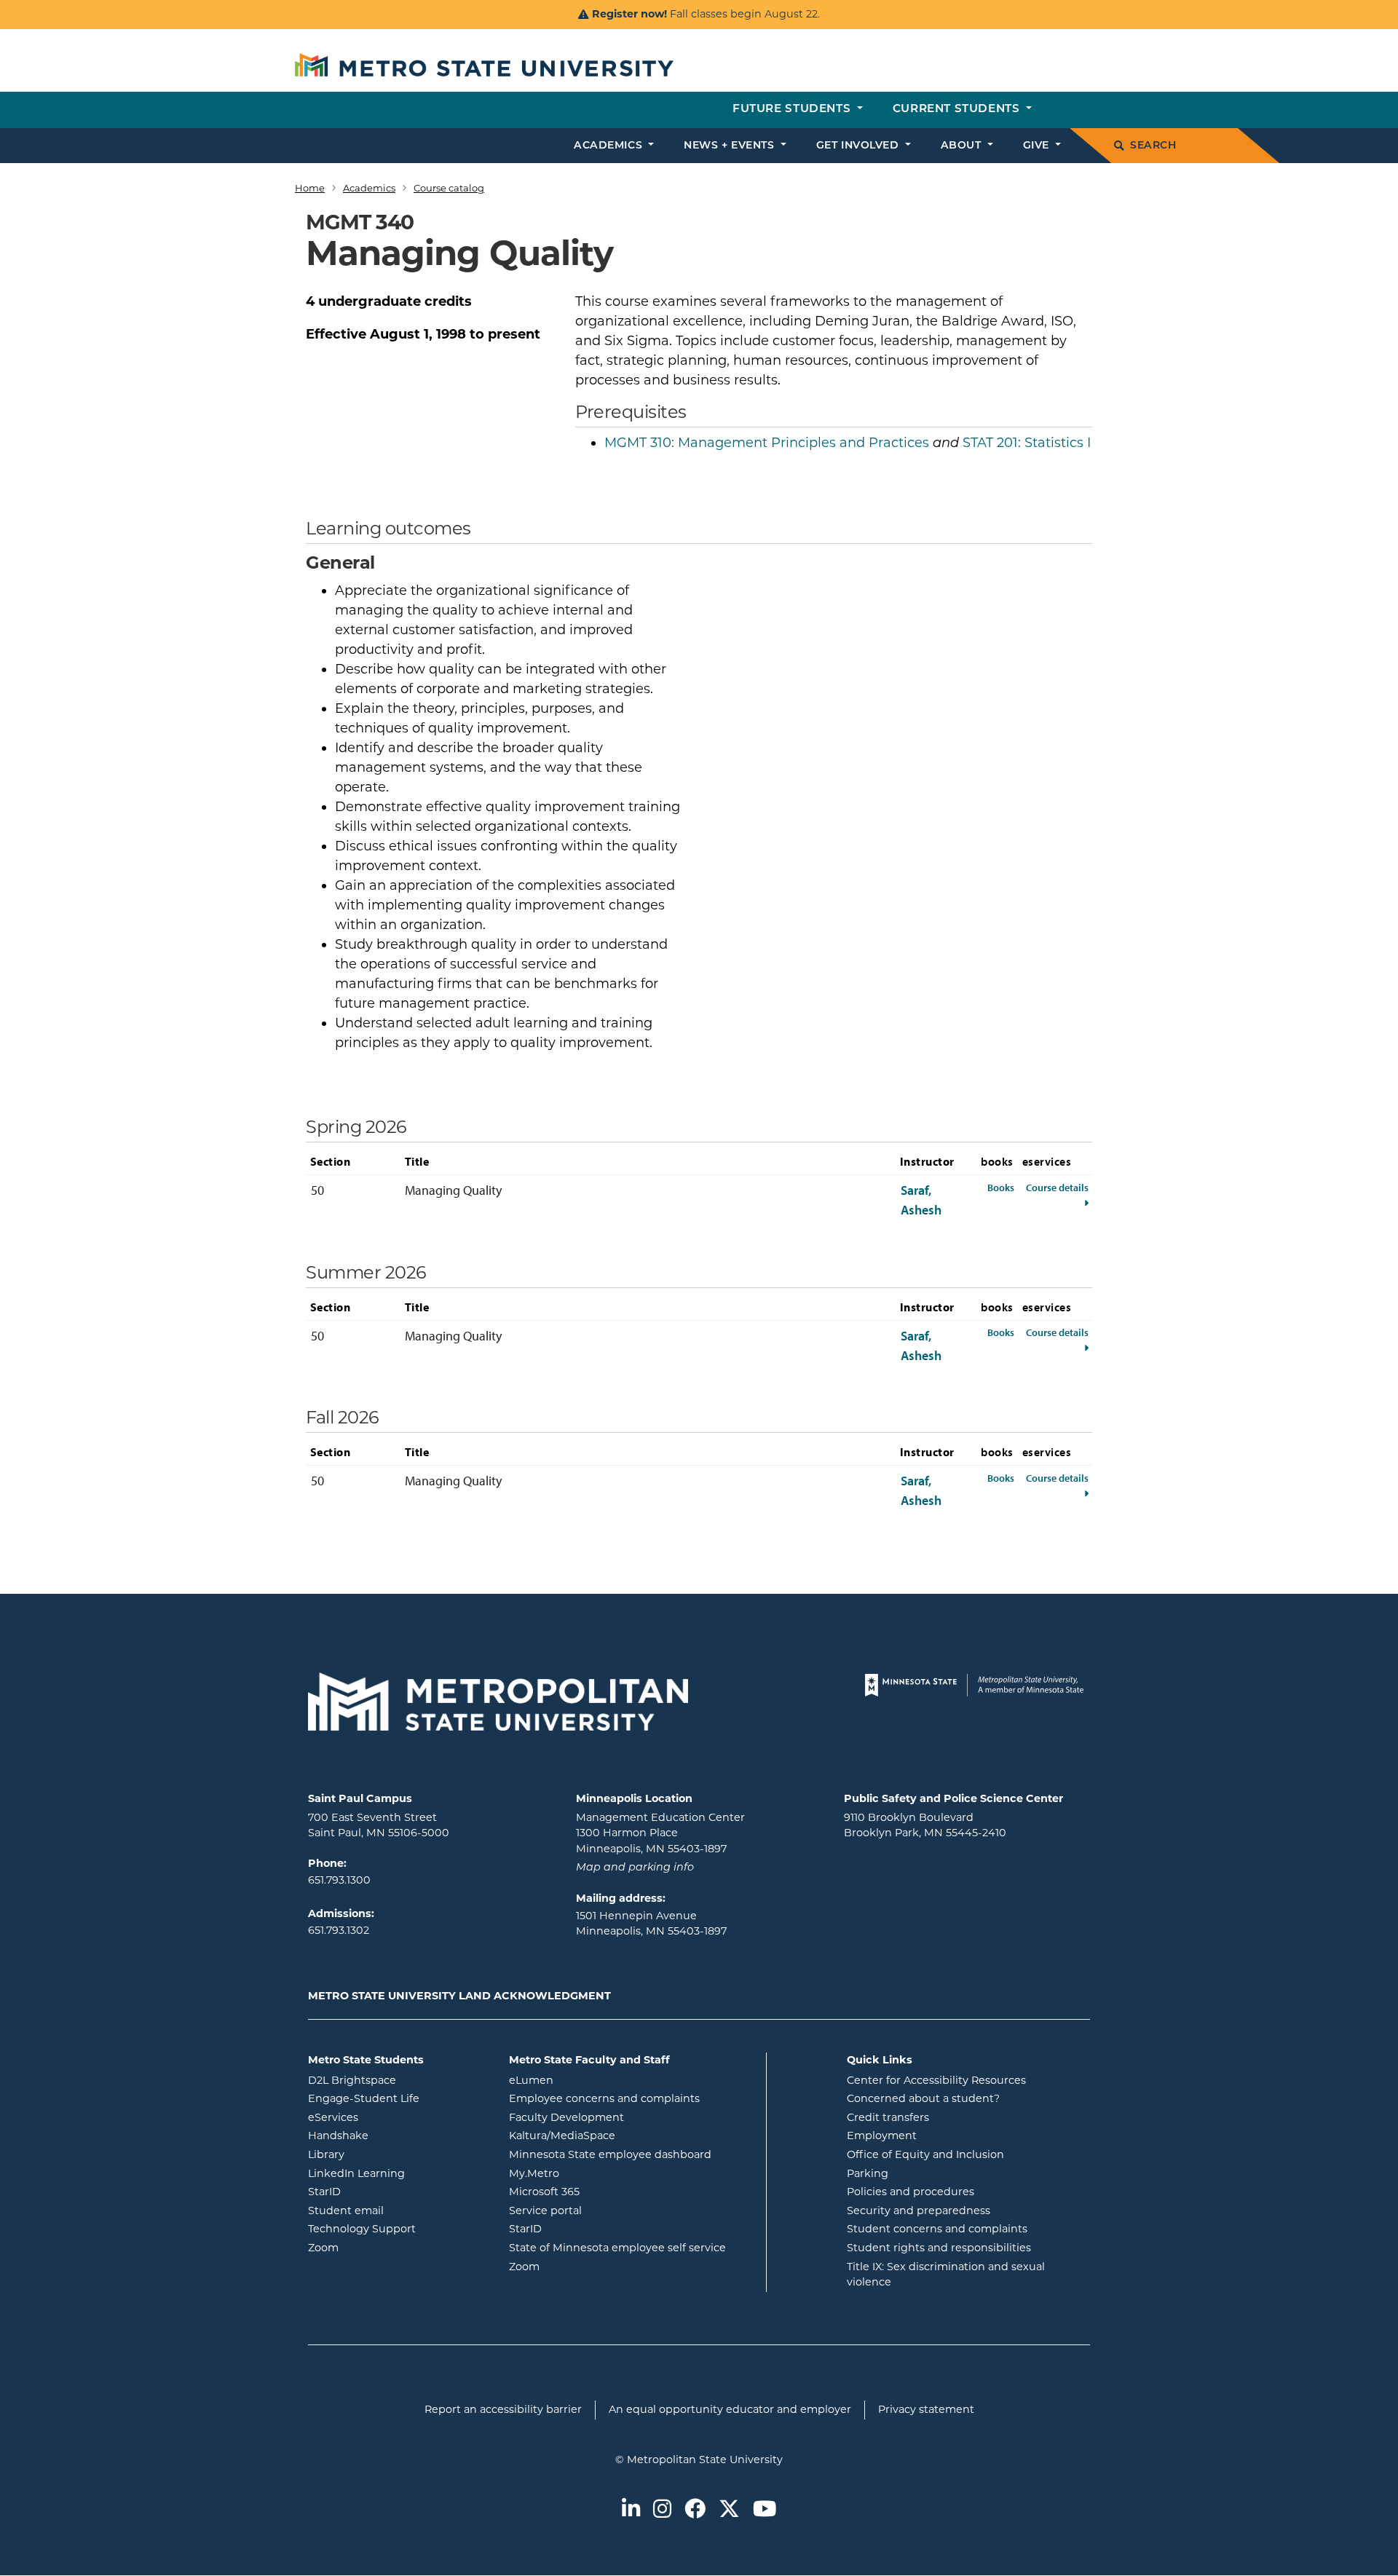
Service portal (604, 2210)
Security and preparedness (919, 2210)
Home (310, 188)
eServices (392, 2117)
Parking (868, 2173)
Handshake (397, 2135)
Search (1153, 146)
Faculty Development (566, 2117)
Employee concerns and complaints (604, 2098)
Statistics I (1027, 443)
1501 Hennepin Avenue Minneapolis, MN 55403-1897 (651, 1924)
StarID (383, 2191)
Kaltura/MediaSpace (621, 2135)
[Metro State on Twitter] (729, 2510)
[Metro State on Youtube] (765, 2510)
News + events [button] (731, 146)
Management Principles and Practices (767, 443)
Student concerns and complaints (937, 2229)
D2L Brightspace (398, 2080)
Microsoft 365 (603, 2191)
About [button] (963, 146)
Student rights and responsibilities (939, 2248)
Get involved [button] (859, 146)
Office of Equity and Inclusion (925, 2154)
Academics (369, 188)
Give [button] (1038, 146)
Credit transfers (888, 2117)
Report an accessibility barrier (503, 2409)
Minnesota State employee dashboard (632, 2154)
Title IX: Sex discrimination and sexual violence (946, 2275)
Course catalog (449, 188)
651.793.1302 (339, 1930)
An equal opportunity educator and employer (730, 2409)
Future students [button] (793, 110)
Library (385, 2154)
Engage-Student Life (398, 2098)
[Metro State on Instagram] (662, 2510)
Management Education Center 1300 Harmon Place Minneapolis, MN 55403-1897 (660, 1833)
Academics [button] (610, 146)
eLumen (590, 2080)
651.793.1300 (339, 1880)
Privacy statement (926, 2409)
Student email (398, 2210)
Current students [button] (958, 110)
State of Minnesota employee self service (632, 2247)
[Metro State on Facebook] (695, 2510)
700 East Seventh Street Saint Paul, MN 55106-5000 (379, 1825)
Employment (882, 2136)
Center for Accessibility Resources (936, 2080)
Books (1001, 1187)
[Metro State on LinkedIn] (631, 2510)
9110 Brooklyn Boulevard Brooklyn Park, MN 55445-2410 (925, 1825)
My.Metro (593, 2173)
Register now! (629, 14)
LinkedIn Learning (398, 2173)
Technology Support (362, 2229)
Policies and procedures (911, 2192)
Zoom (382, 2247)
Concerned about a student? (923, 2098)
